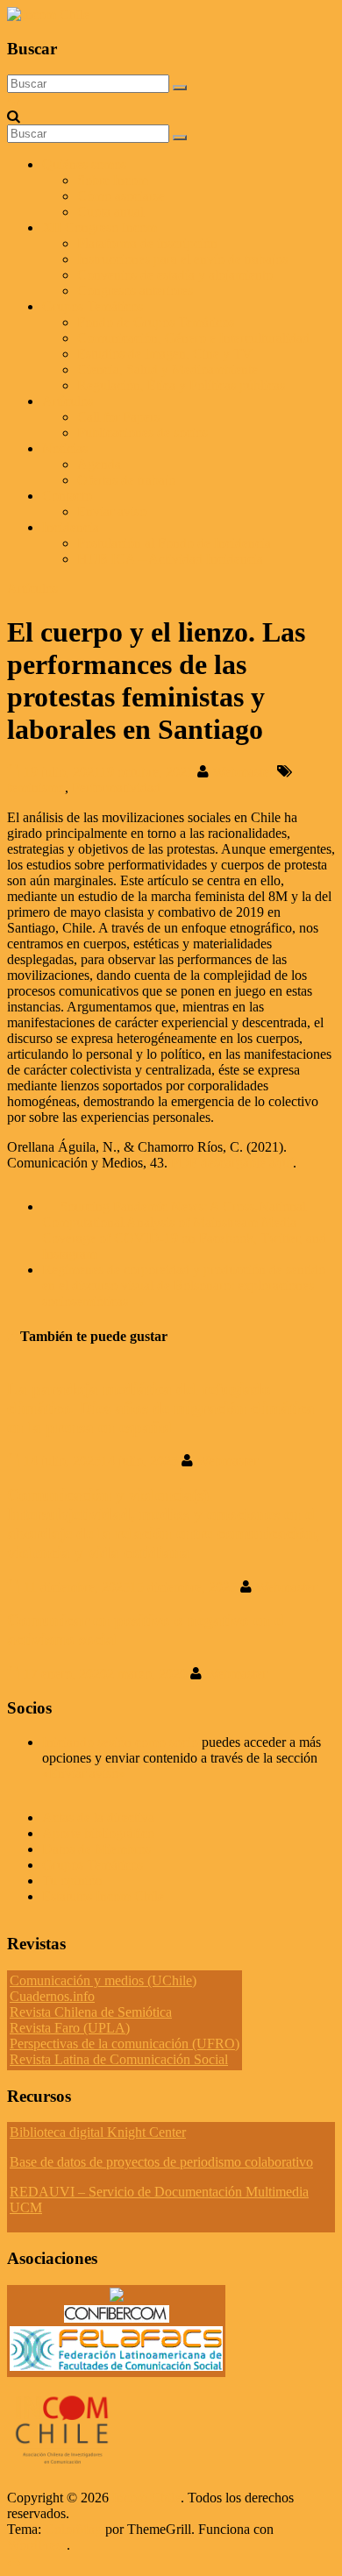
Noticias (65, 448)
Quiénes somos (84, 164)
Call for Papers (118, 417)
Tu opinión (72, 1881)
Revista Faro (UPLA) (70, 2028)
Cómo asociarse (121, 196)
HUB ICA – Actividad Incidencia (170, 559)
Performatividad (116, 788)
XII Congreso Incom (100, 227)
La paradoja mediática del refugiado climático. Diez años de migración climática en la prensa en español (161, 1408)
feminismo (36, 788)
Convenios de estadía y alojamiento (175, 275)
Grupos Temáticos (93, 1865)
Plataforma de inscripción (147, 243)
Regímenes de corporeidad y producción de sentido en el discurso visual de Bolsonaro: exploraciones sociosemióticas (184, 1285)
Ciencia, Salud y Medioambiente (167, 369)
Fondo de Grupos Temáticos (156, 322)
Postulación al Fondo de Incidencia (174, 543)
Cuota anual (110, 212)
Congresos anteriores (135, 291)
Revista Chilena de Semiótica (91, 2012)
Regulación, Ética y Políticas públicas (181, 385)
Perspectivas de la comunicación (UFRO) (125, 2044)
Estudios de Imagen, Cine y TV (165, 354)
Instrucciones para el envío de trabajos (182, 259)
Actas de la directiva (98, 1817)
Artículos (68, 401)
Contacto (67, 496)
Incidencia (71, 527)
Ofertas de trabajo (126, 480)
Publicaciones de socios (142, 433)
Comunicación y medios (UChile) (103, 1980)
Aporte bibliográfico (98, 1833)
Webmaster (245, 772)
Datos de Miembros (96, 1849)
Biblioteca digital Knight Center (98, 2132)
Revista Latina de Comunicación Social (119, 2059)
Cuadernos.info (52, 1996)
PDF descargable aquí (232, 1163)
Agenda (99, 464)
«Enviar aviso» (84, 1774)
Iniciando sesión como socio (120, 1742)
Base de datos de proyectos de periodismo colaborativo (161, 2162)
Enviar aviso (112, 511)
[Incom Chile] (14, 100)
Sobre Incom (113, 180)
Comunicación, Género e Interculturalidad (193, 338)
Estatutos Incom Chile (103, 1896)
